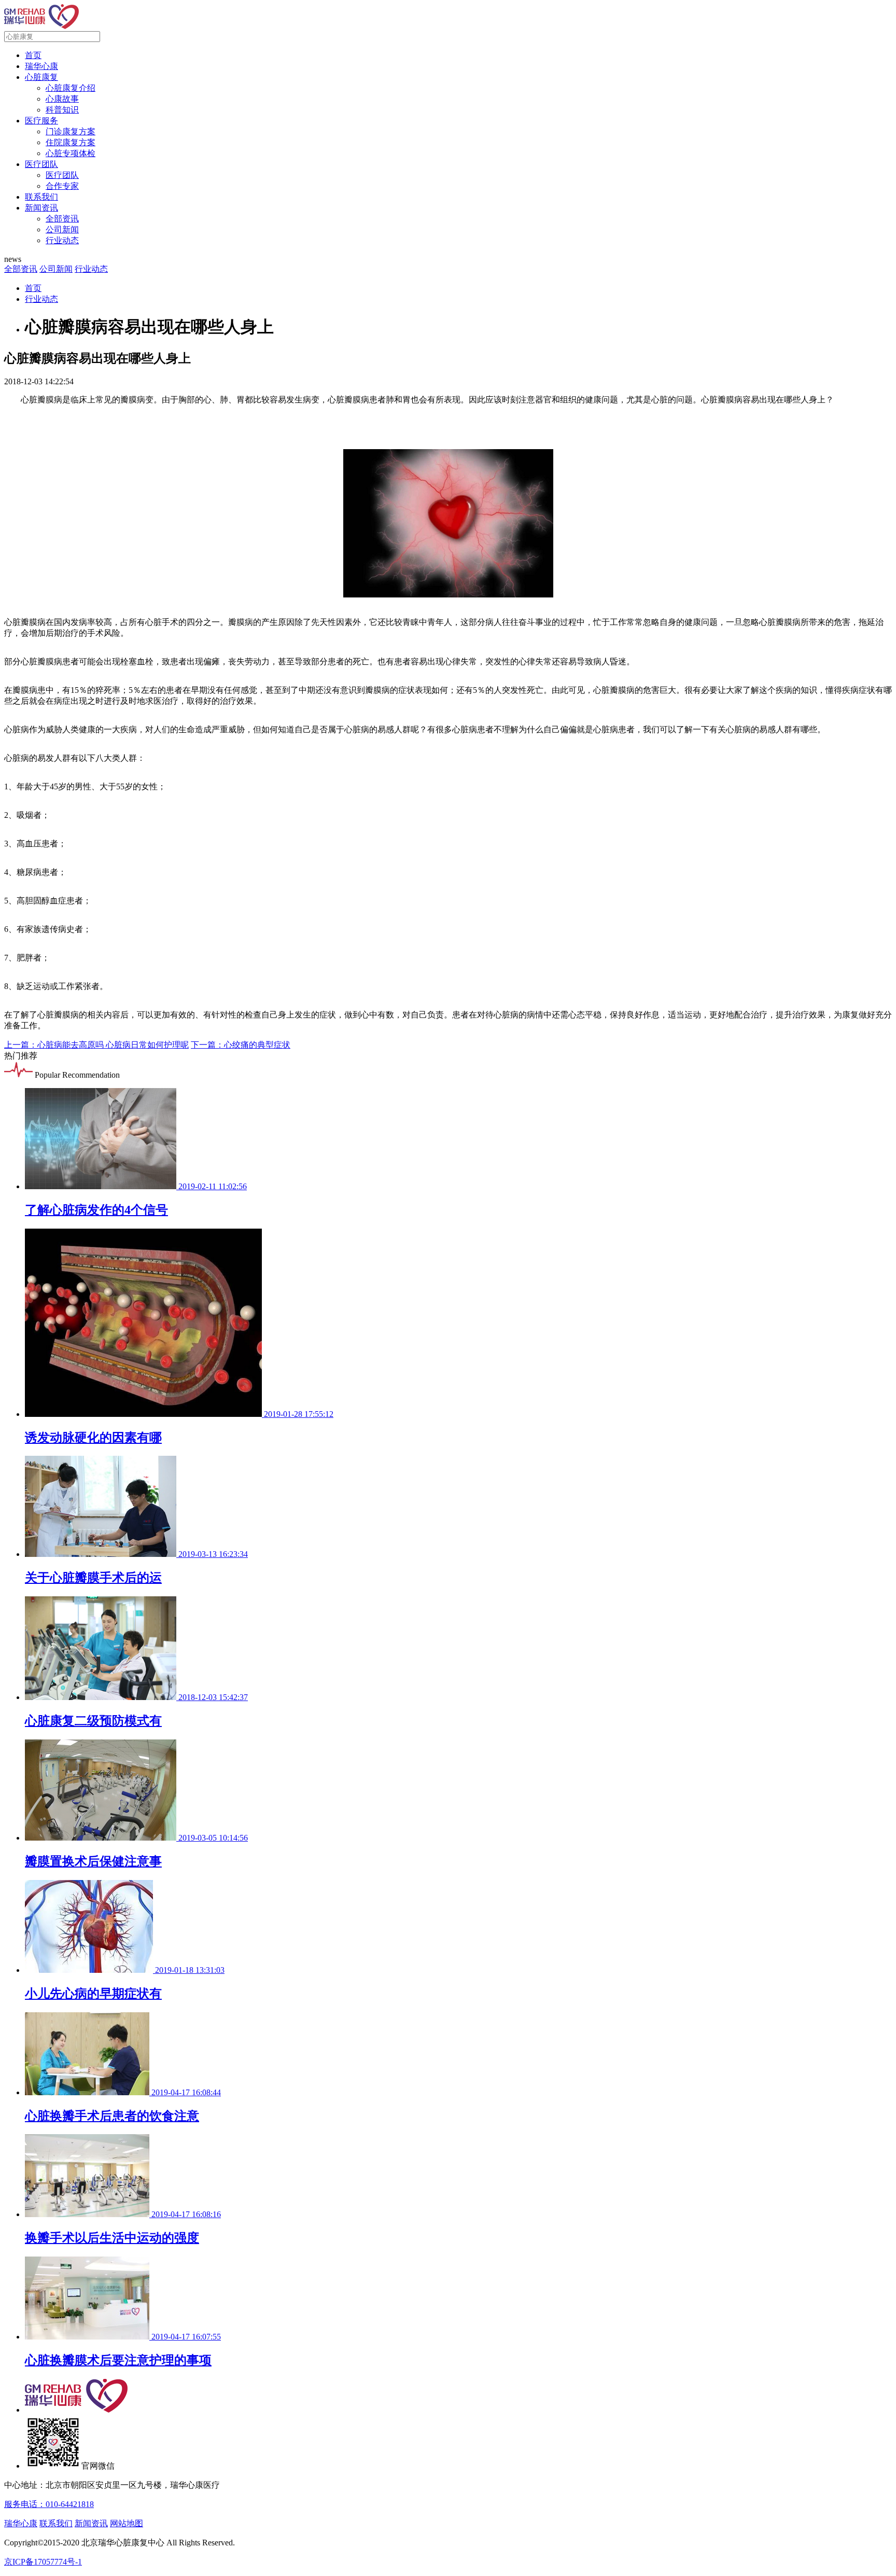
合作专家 (62, 186)
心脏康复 (41, 77)
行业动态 (62, 240)
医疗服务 (41, 121)
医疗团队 (41, 164)
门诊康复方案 (71, 131)
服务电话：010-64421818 (49, 2504)
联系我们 (41, 197)
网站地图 (127, 2523)
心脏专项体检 (71, 153)
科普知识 (62, 110)
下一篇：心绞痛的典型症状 (241, 1045)
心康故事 (62, 99)
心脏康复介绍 (71, 88)
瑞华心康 (41, 66)
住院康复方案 (71, 142)
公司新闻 (62, 229)
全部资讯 (62, 219)
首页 (33, 55)
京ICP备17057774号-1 (43, 2562)
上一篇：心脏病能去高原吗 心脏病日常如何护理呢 (96, 1045)
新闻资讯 (41, 208)
